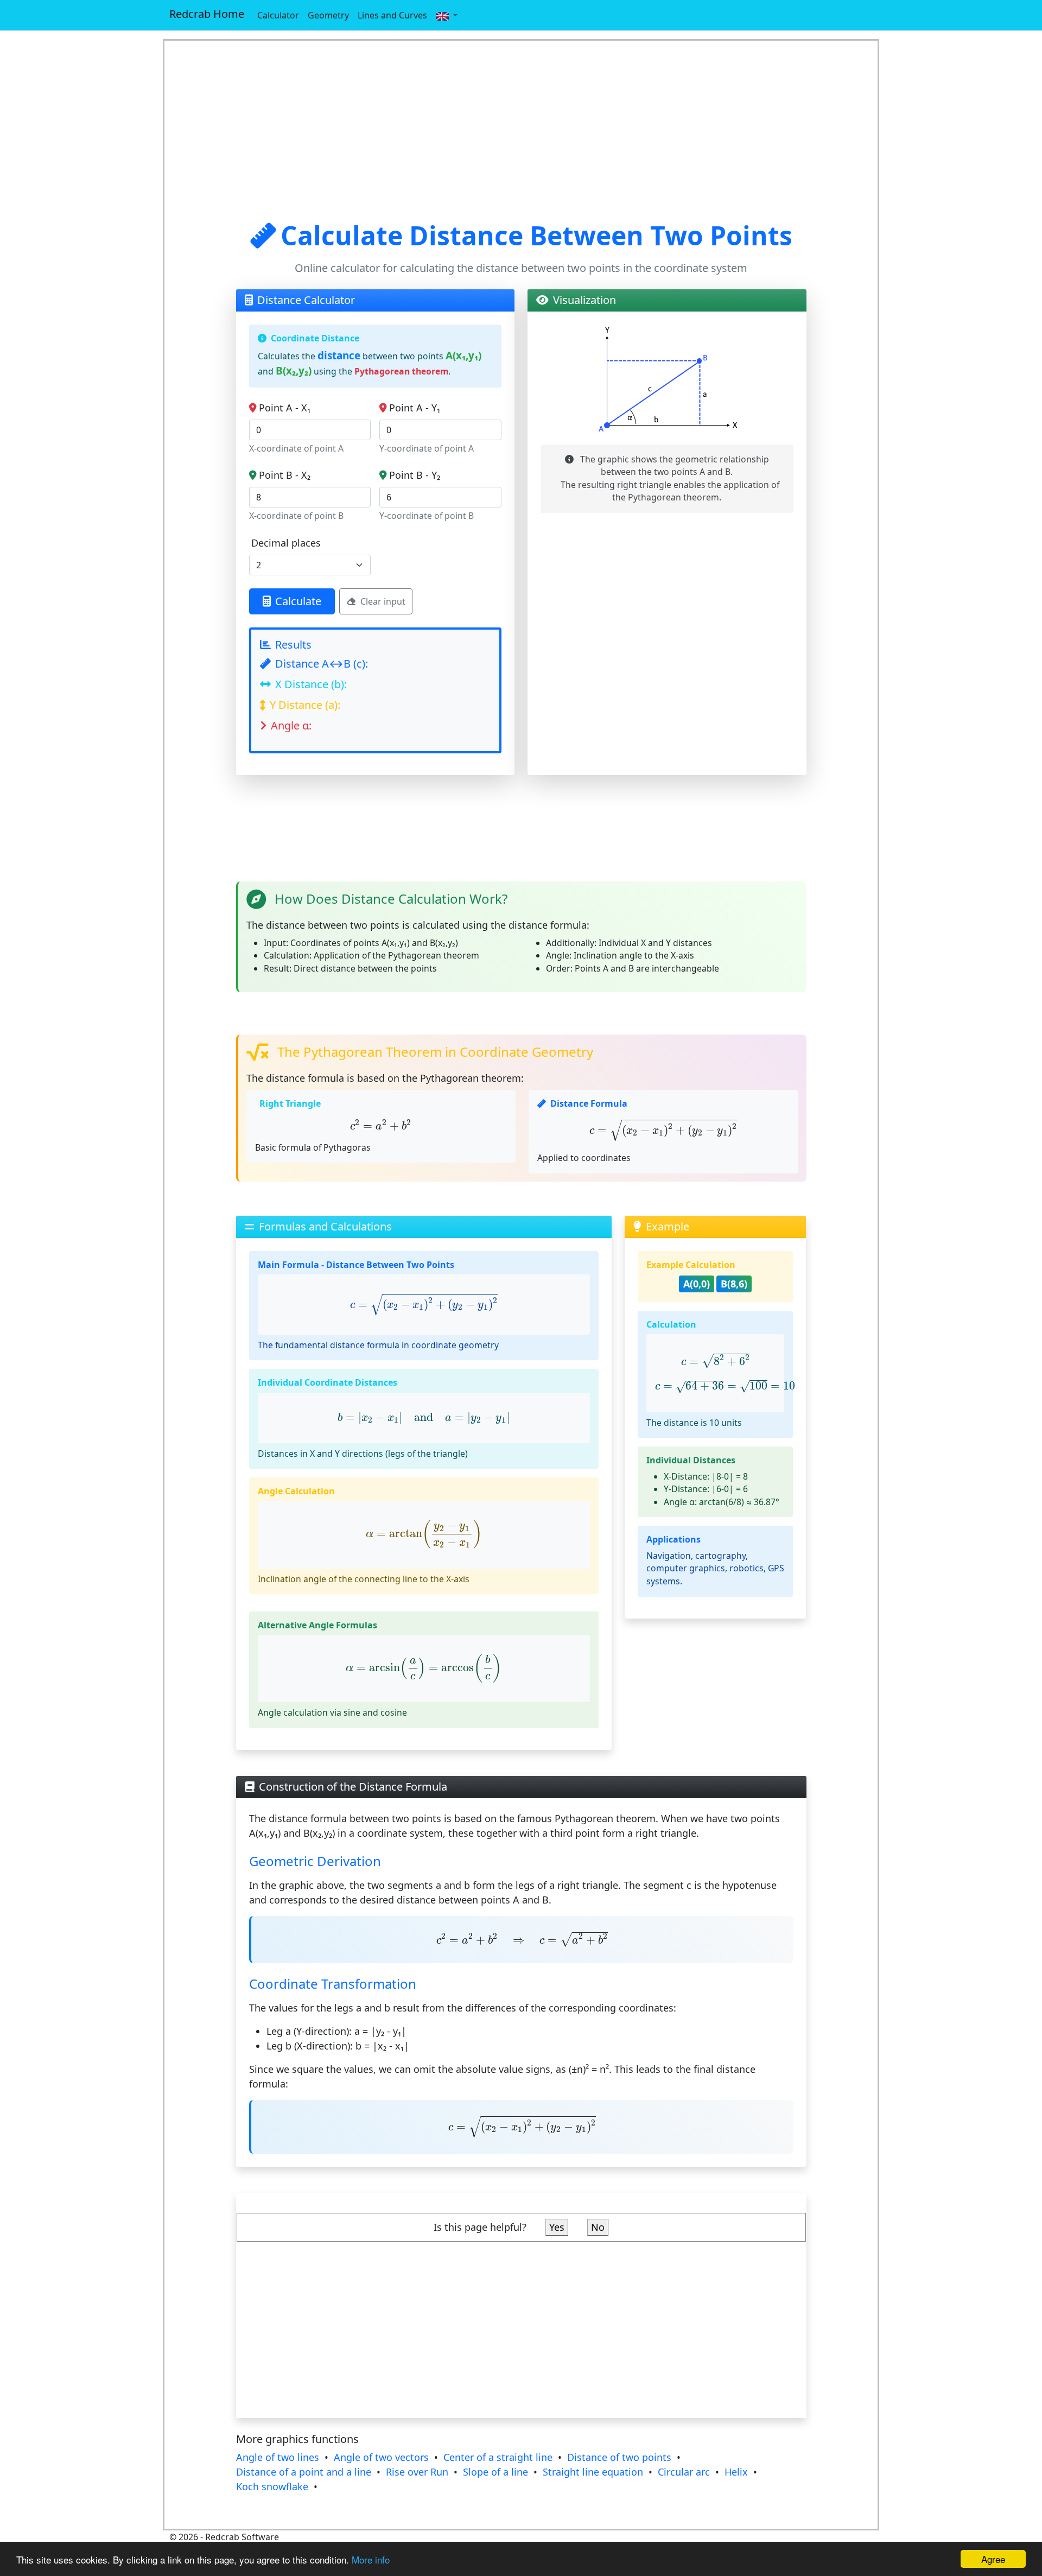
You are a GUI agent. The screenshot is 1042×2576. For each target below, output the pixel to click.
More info (371, 2559)
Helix (736, 2472)
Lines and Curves (392, 15)
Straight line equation (593, 2472)
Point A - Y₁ (415, 408)
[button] (447, 15)
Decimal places (286, 543)
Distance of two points (619, 2457)
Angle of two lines (278, 2457)
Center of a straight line (498, 2457)
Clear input (383, 601)
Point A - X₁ (285, 408)
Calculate (298, 601)
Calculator (278, 15)
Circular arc (684, 2472)
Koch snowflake (272, 2486)
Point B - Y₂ (415, 475)
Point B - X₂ (285, 475)
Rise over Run (417, 2472)
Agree (993, 2559)
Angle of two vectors (381, 2457)
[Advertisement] (521, 130)
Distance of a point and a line (304, 2472)
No (598, 2227)
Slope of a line (495, 2472)
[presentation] (381, 1125)
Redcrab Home (207, 14)
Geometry (328, 15)
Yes (557, 2227)
